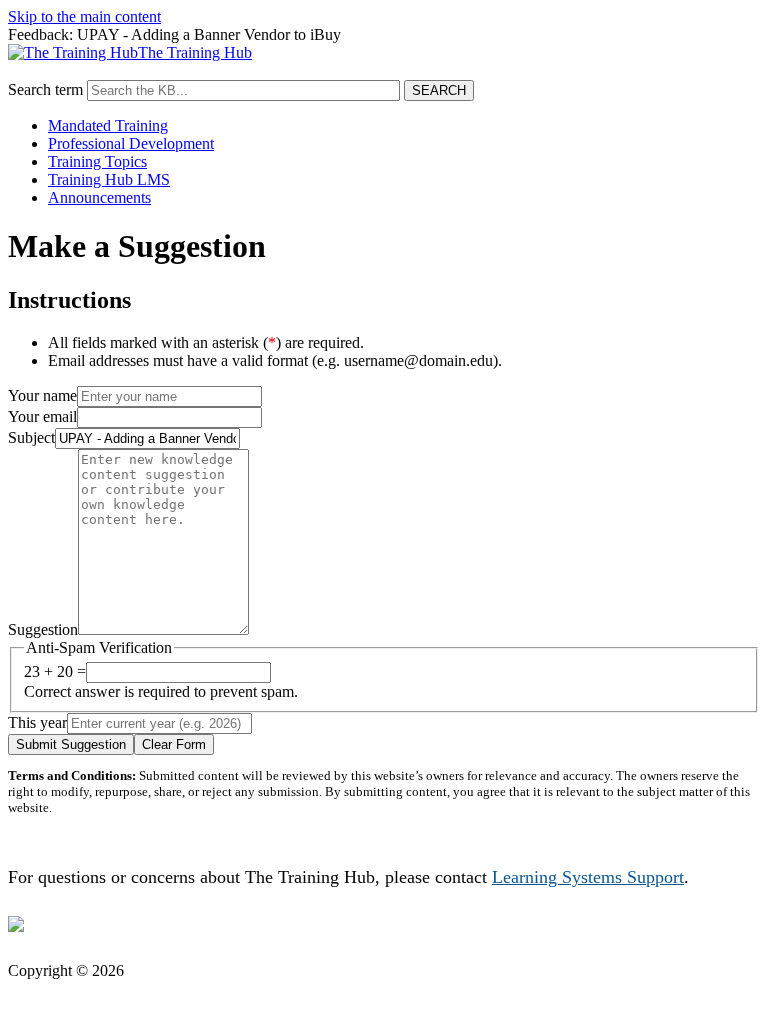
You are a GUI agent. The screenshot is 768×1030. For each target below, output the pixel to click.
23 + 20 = (55, 671)
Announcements (99, 197)
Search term (45, 89)
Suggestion (43, 629)
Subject (31, 437)
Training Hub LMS (109, 179)
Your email (42, 416)
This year (37, 722)
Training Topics (97, 161)
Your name (42, 395)
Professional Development (131, 143)
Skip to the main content (84, 16)
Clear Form (174, 744)
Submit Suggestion (71, 744)
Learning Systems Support (588, 877)
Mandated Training (108, 125)
